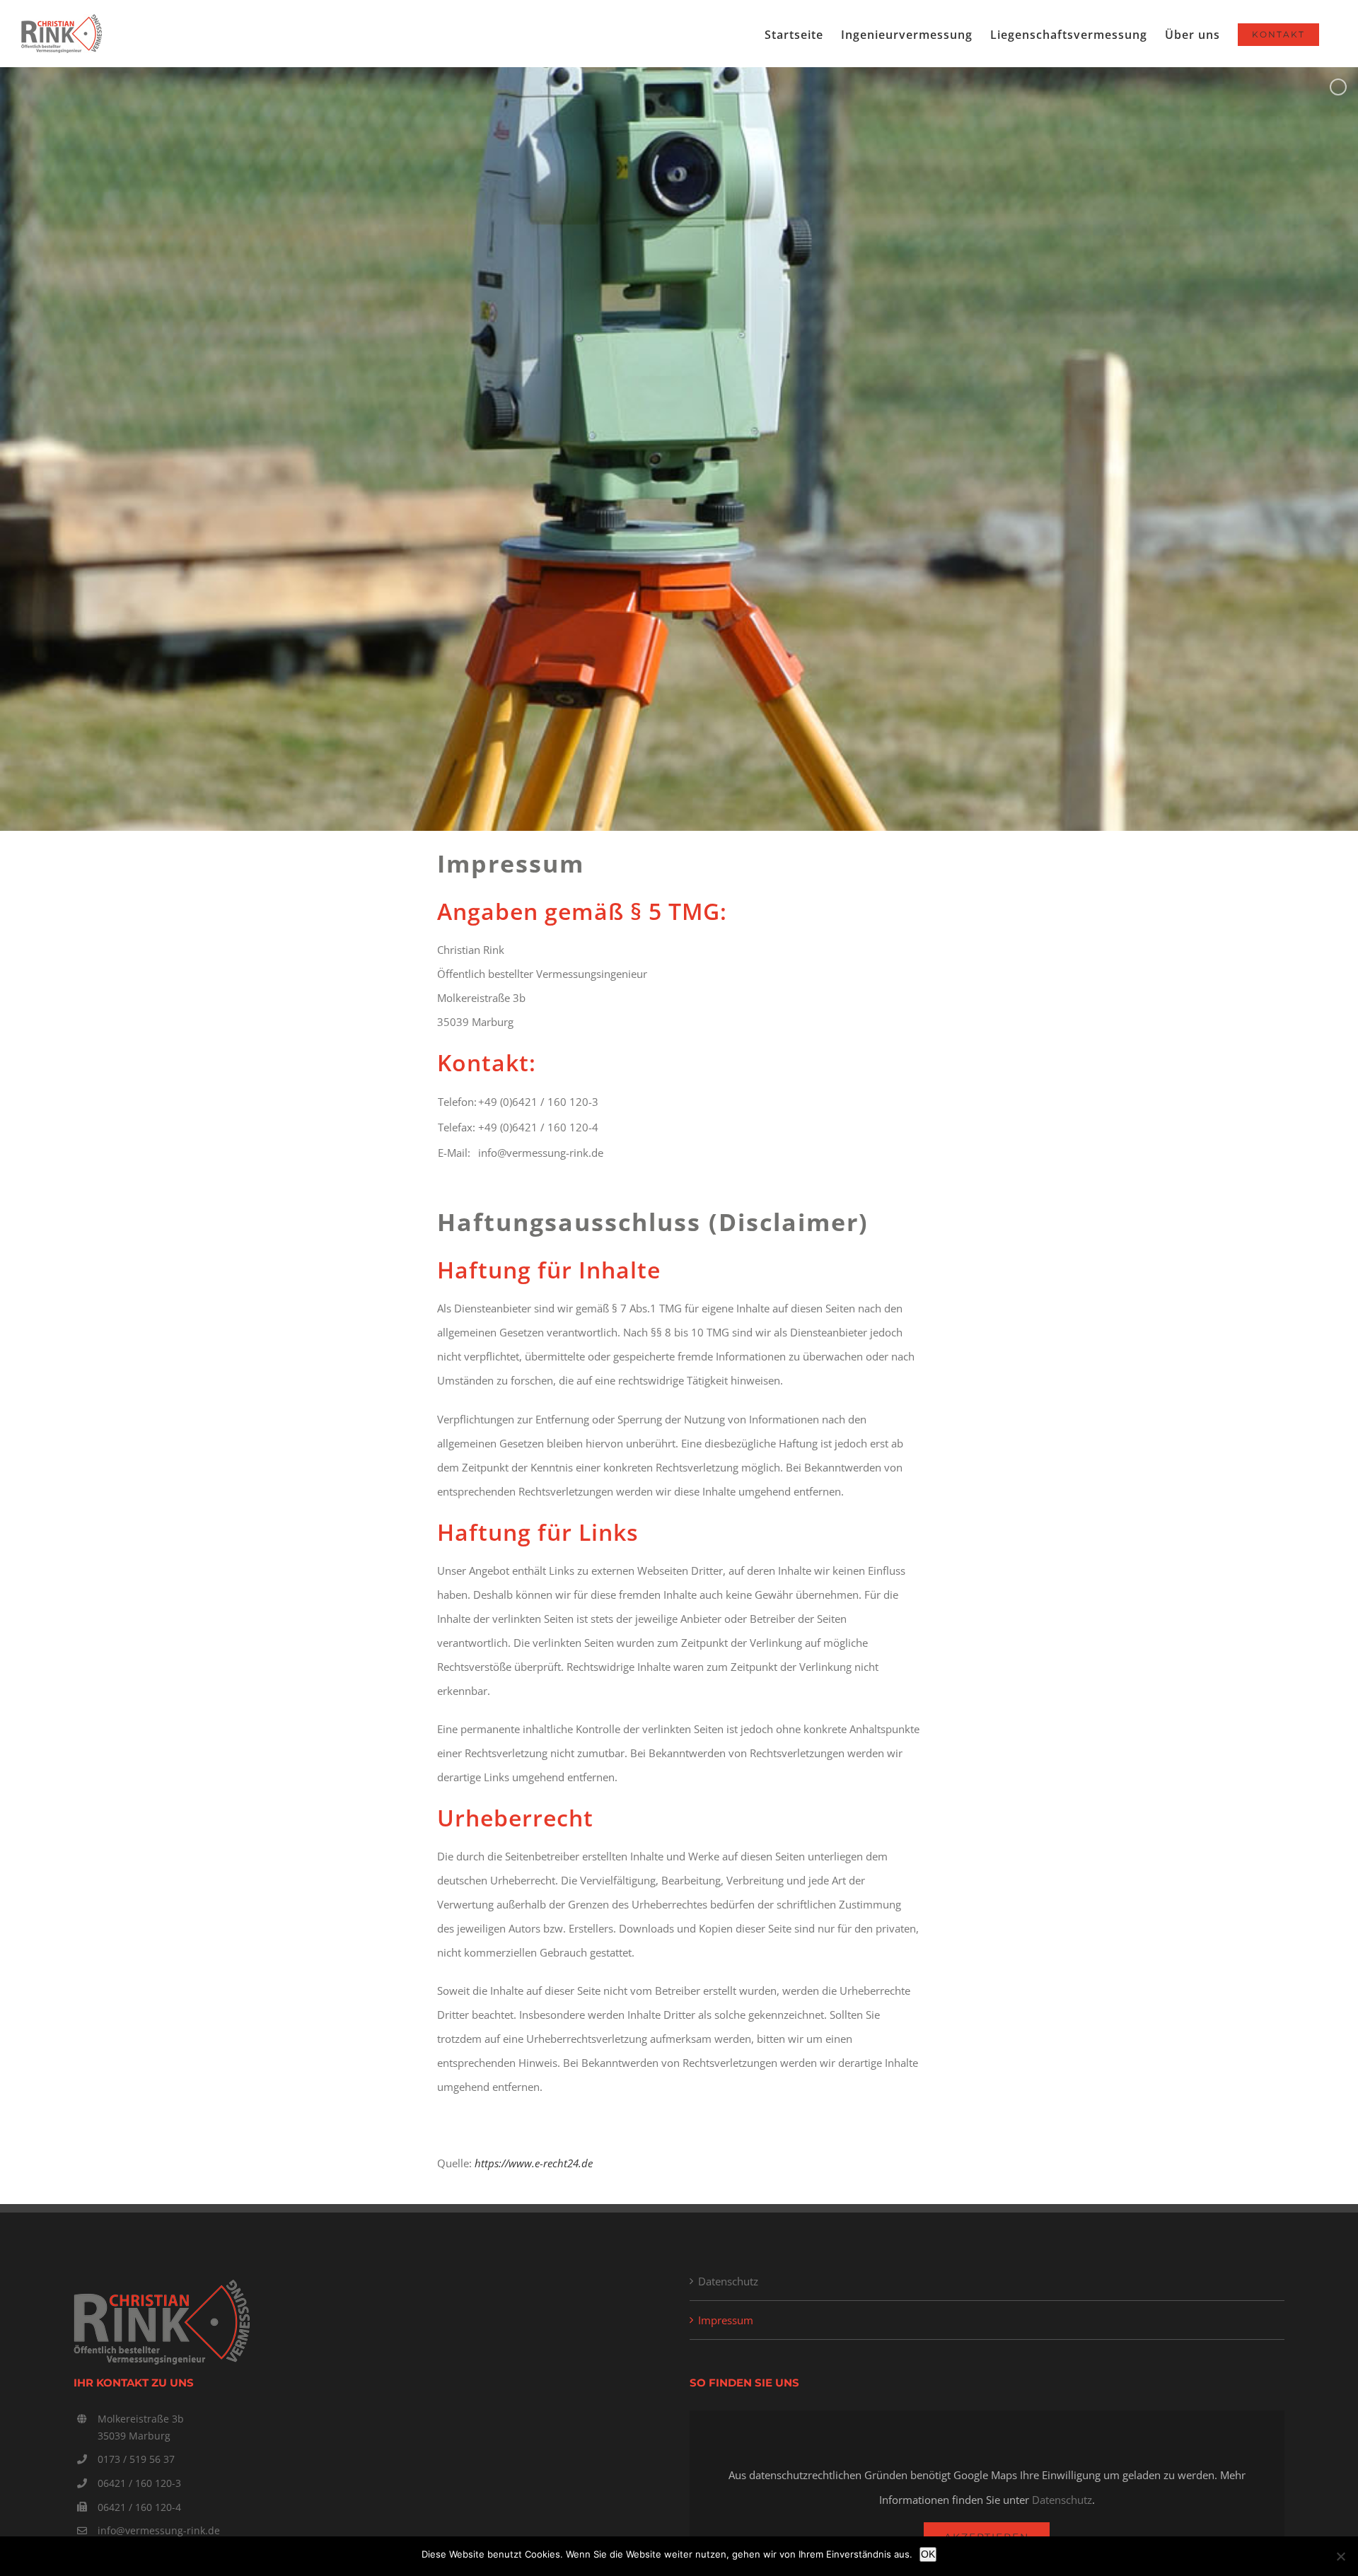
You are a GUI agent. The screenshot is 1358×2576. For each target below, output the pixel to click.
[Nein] (1340, 2556)
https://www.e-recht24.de (534, 2163)
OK (928, 2554)
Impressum (726, 2320)
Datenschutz (728, 2281)
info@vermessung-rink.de (159, 2530)
